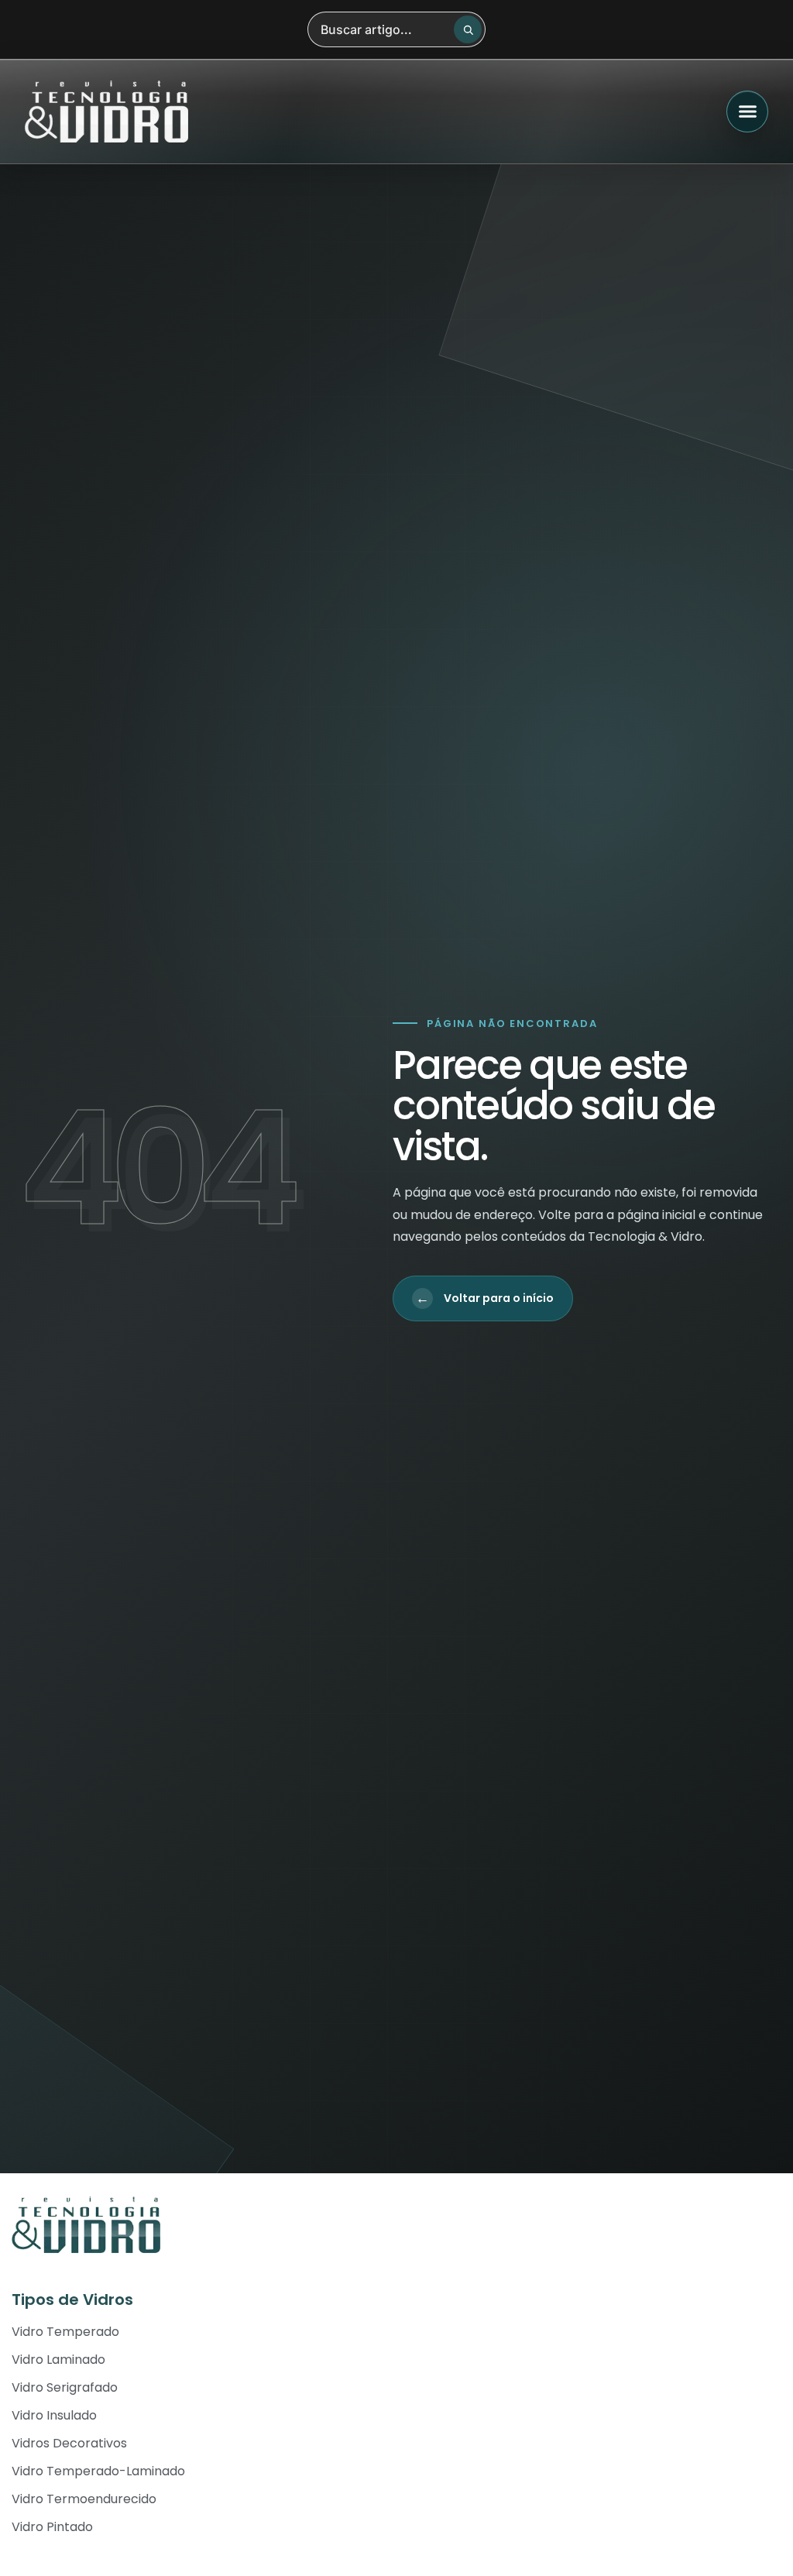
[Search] (468, 29)
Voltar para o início (485, 1298)
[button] (747, 112)
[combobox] (396, 29)
